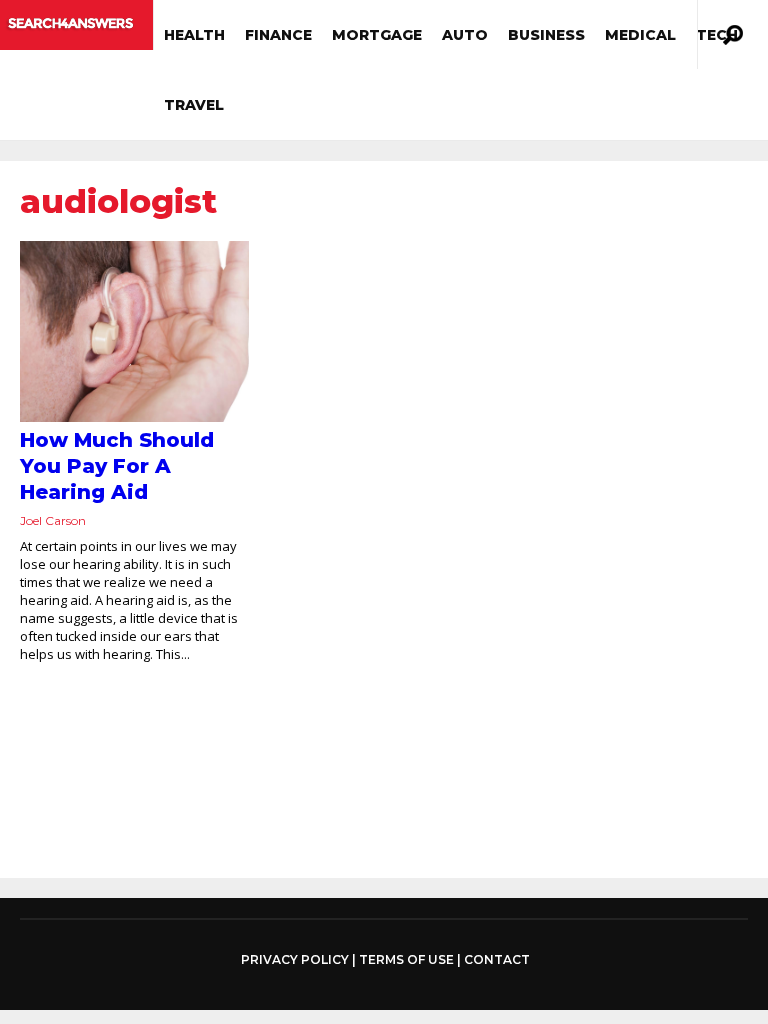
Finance (278, 35)
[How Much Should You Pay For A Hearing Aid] (134, 331)
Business (546, 35)
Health (194, 35)
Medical (640, 35)
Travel (194, 105)
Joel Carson (53, 520)
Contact (497, 959)
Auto (465, 35)
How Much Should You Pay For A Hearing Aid (117, 466)
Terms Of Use (406, 959)
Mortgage (377, 35)
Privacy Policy (295, 960)
